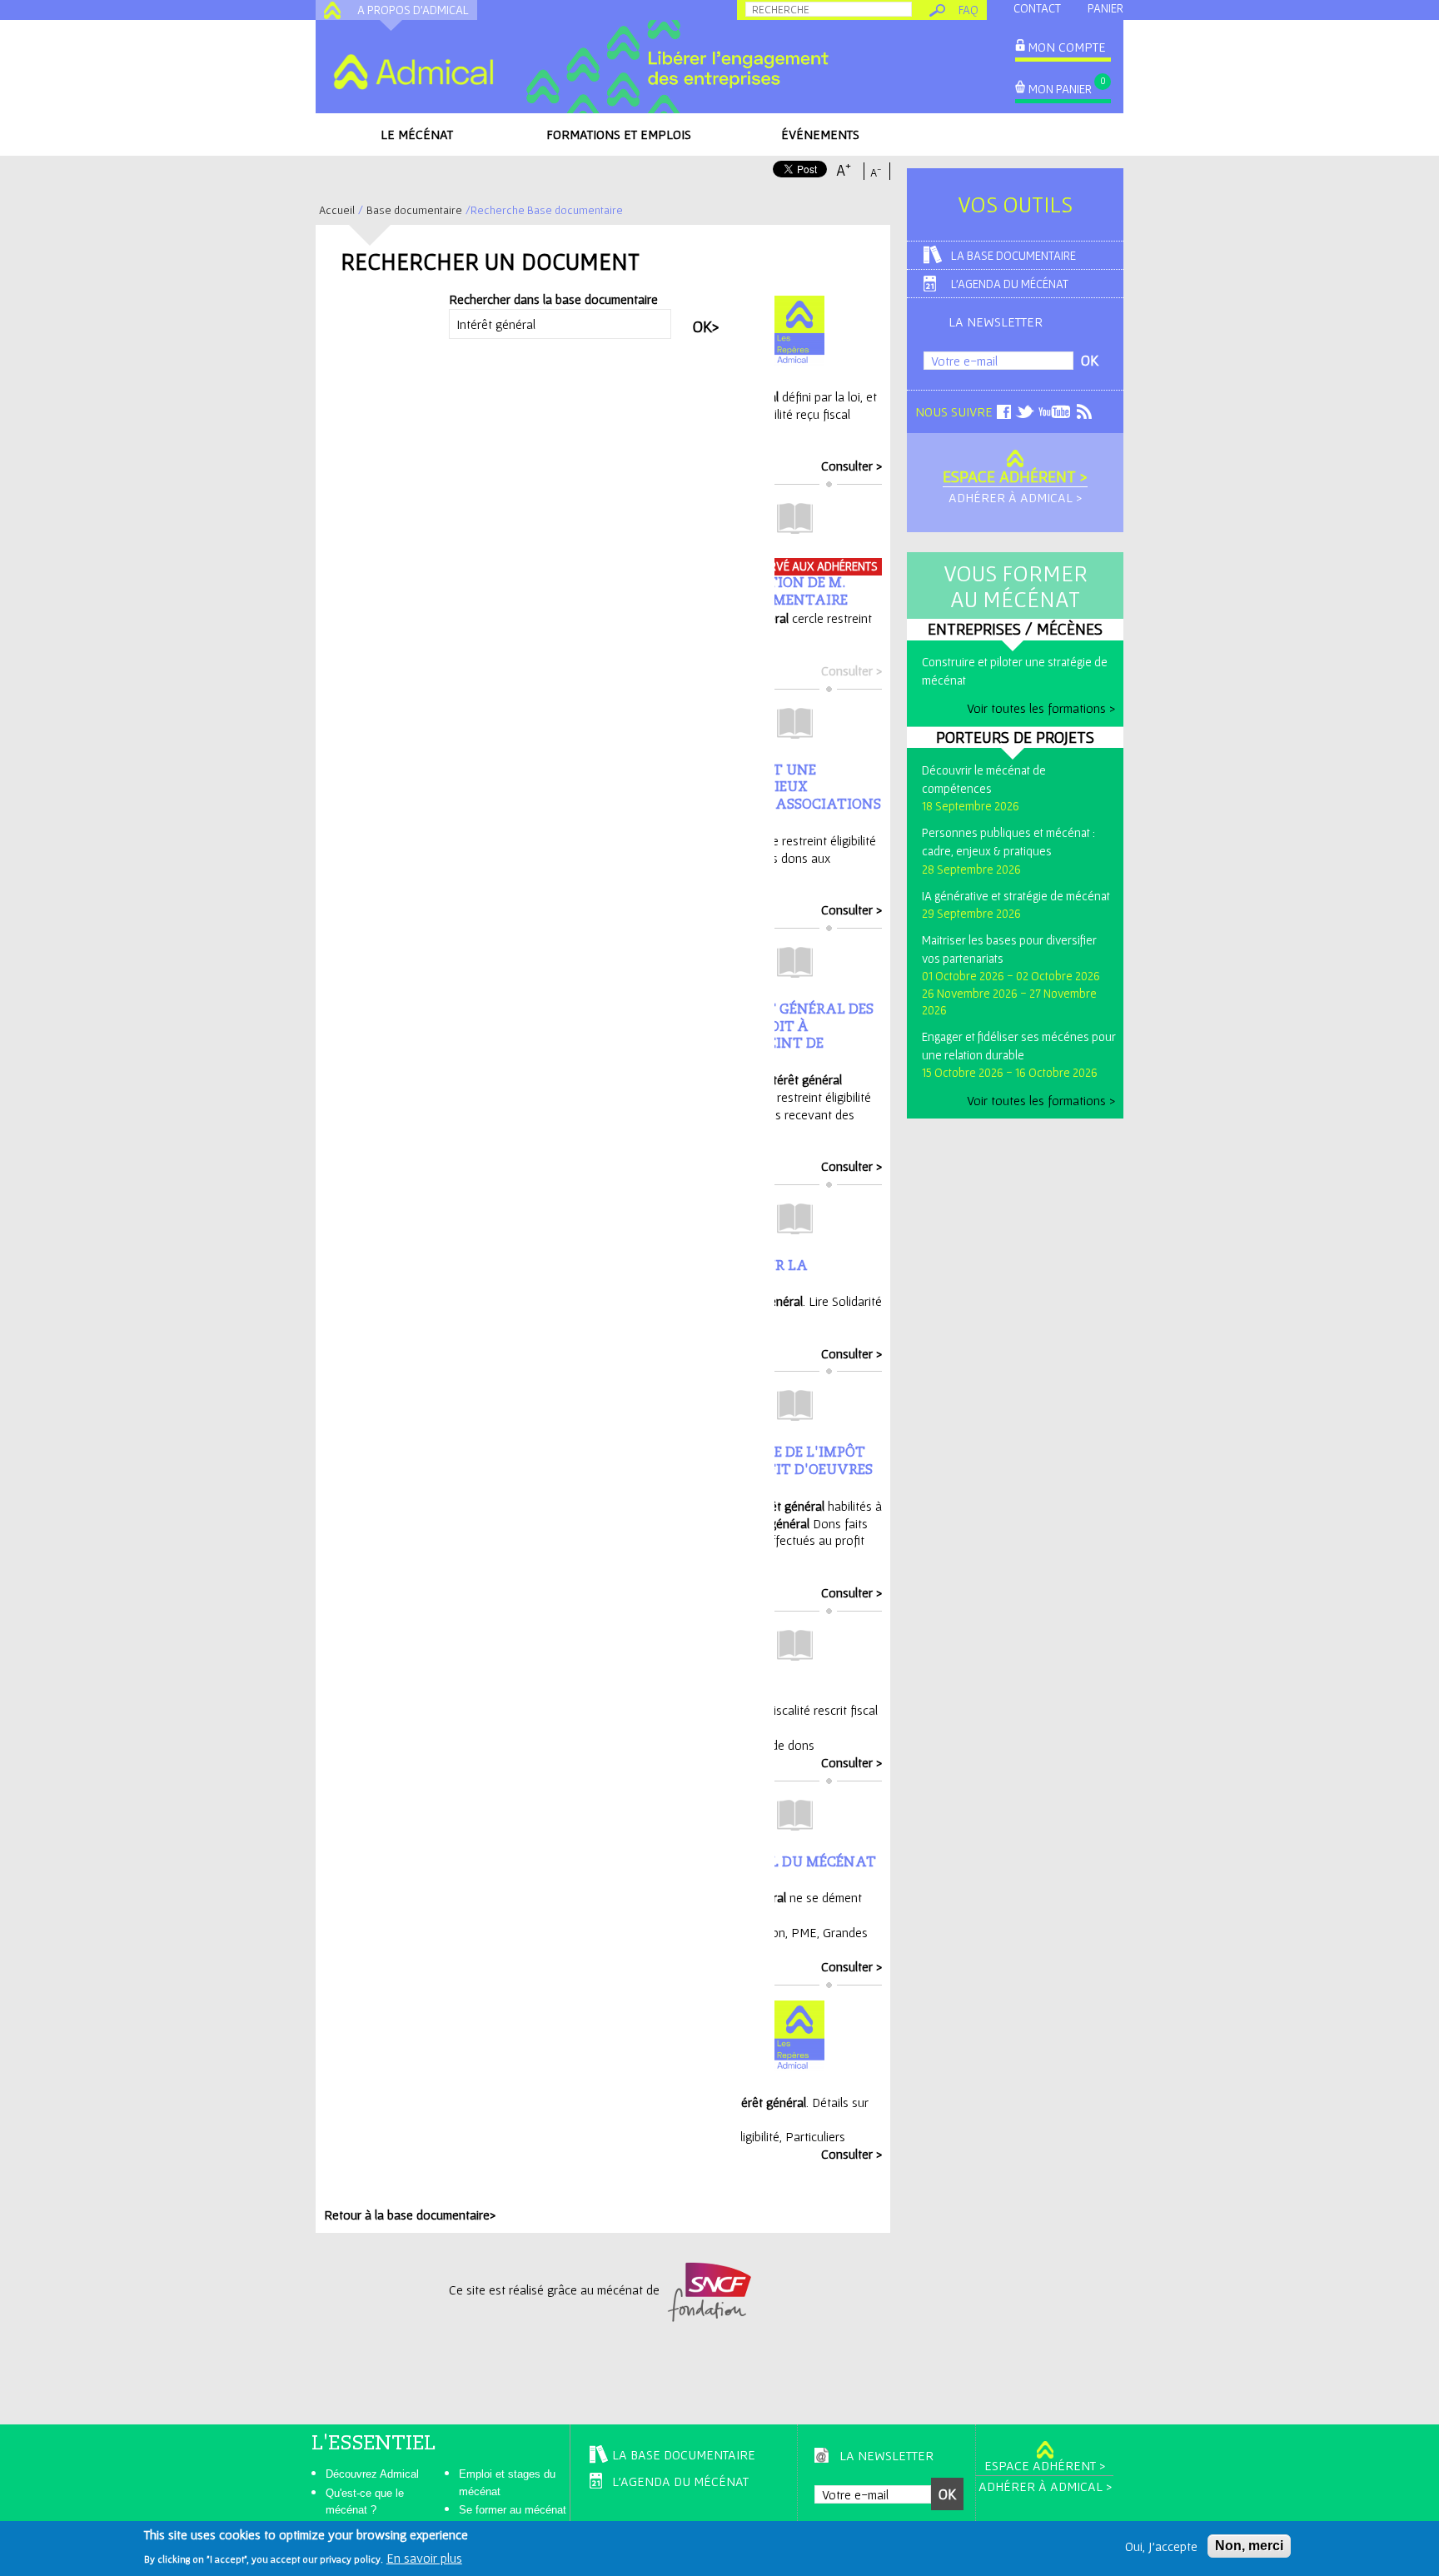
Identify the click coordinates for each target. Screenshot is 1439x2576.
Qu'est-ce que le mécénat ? (365, 2502)
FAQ (968, 10)
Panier (1105, 8)
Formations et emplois (619, 134)
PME (804, 1932)
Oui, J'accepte (1161, 2546)
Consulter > (851, 466)
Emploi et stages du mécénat (507, 2483)
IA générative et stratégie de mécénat (1016, 896)
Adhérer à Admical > (1015, 497)
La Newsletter (996, 321)
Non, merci (1249, 2546)
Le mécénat (417, 134)
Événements (820, 134)
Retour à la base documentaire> (410, 2215)
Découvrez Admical (372, 2474)
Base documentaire (414, 210)
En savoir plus (424, 2558)
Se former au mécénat (513, 2510)
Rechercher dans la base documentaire (553, 299)
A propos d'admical (413, 10)
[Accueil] (413, 72)
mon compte (1067, 47)
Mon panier (1060, 89)
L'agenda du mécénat (1010, 284)
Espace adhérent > (1015, 476)
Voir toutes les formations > (1041, 708)
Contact (1037, 8)
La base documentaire (1013, 255)
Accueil (337, 210)
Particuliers (815, 2136)
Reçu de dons (777, 1745)
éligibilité (757, 2136)
